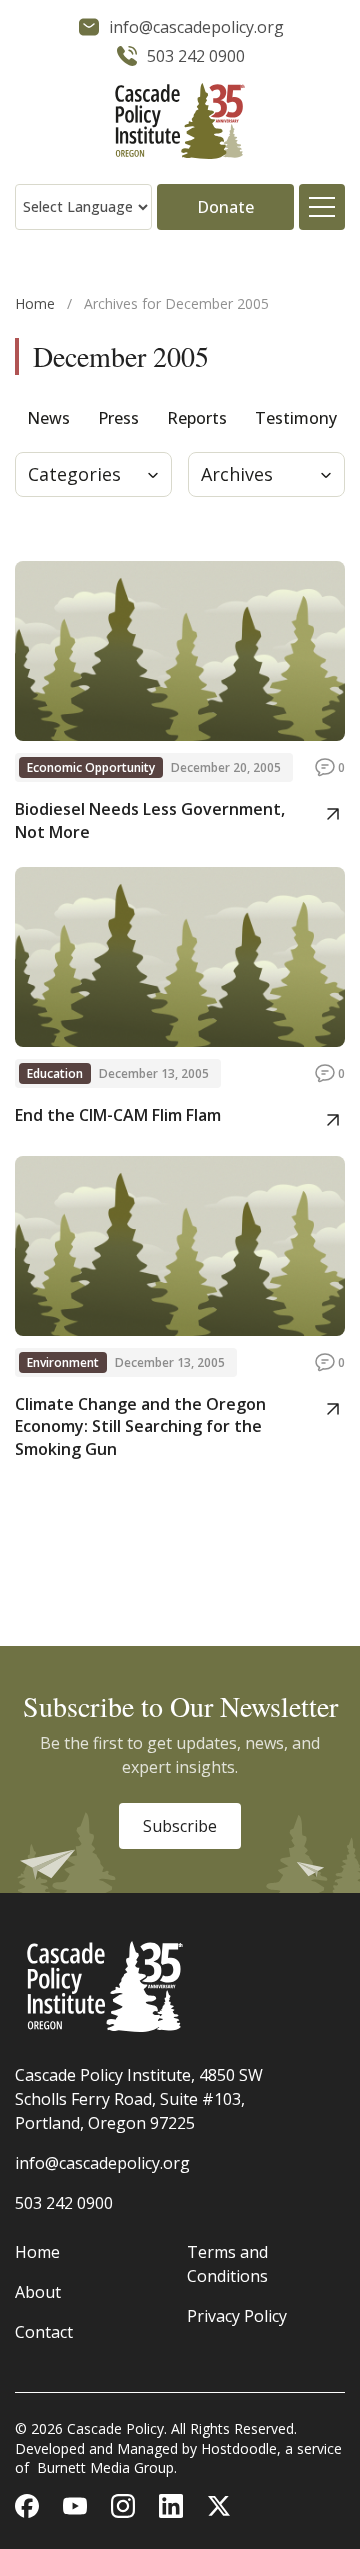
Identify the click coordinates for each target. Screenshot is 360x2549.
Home (35, 303)
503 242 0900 (64, 2203)
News (48, 418)
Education (55, 1073)
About (38, 2292)
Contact (44, 2332)
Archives (237, 474)
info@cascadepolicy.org (102, 2163)
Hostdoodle (239, 2448)
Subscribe (180, 1826)
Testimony (296, 418)
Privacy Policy (237, 2316)
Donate (225, 207)
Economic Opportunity (91, 767)
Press (118, 418)
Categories (74, 474)
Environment (63, 1362)
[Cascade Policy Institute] (180, 123)
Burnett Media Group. (107, 2467)
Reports (197, 418)
